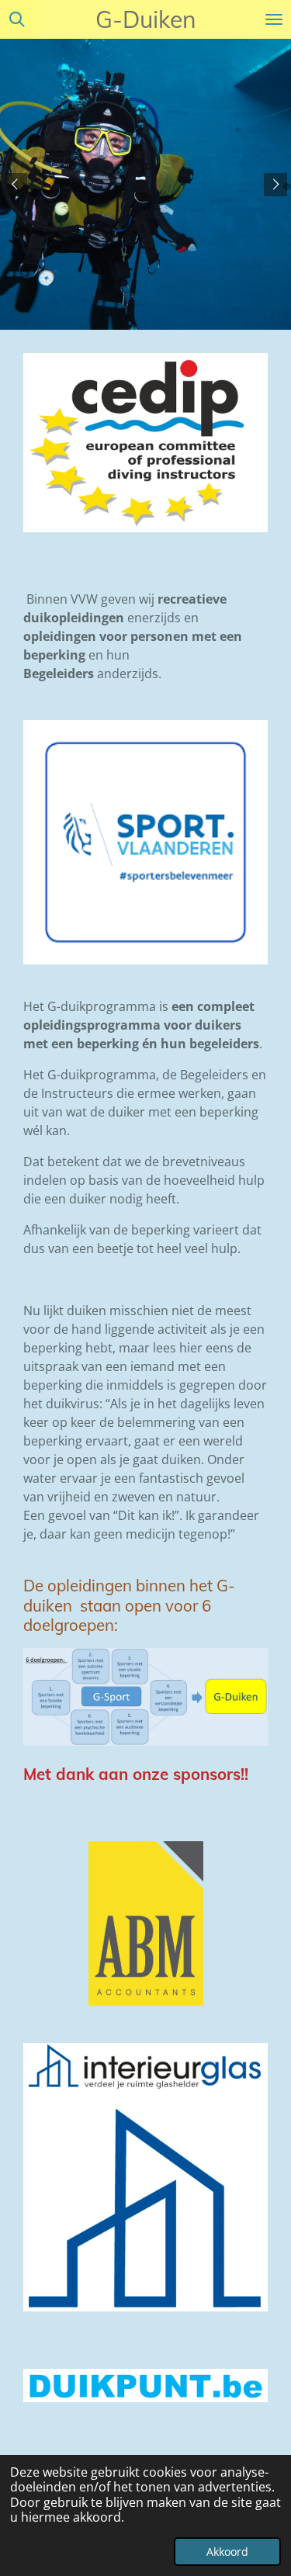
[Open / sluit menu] (274, 19)
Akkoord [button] (227, 2552)
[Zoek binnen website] (17, 19)
